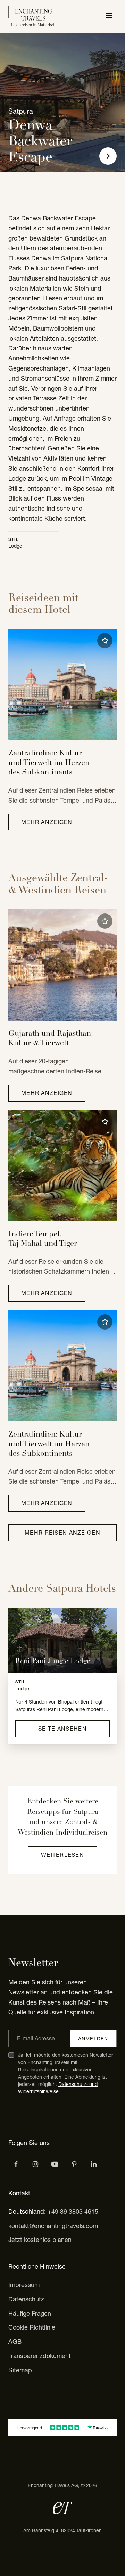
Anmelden (93, 2039)
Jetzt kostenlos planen (40, 2240)
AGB (15, 2342)
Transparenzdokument (40, 2356)
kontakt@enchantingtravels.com (53, 2226)
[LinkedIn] (94, 2164)
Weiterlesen (62, 1855)
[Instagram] (35, 2164)
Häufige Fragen (30, 2313)
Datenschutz (26, 2299)
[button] (105, 641)
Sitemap (20, 2370)
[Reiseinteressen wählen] (74, 2164)
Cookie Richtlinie (32, 2327)
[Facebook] (16, 2164)
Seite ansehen (62, 1729)
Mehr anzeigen (47, 822)
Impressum (24, 2285)
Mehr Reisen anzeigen (62, 1533)
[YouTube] (55, 2164)
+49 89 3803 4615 (73, 2212)
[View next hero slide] (108, 156)
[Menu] (109, 16)
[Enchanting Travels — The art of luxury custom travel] (33, 16)
